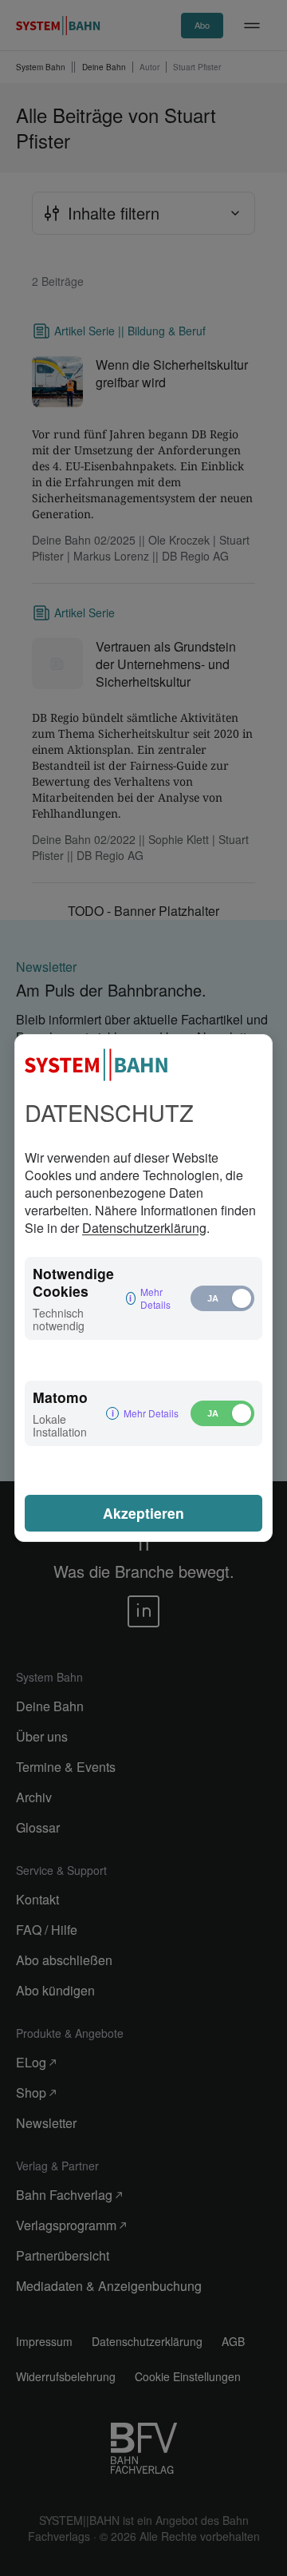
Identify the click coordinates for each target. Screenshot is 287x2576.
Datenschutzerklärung (144, 1228)
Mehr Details (155, 1298)
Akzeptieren (143, 1513)
